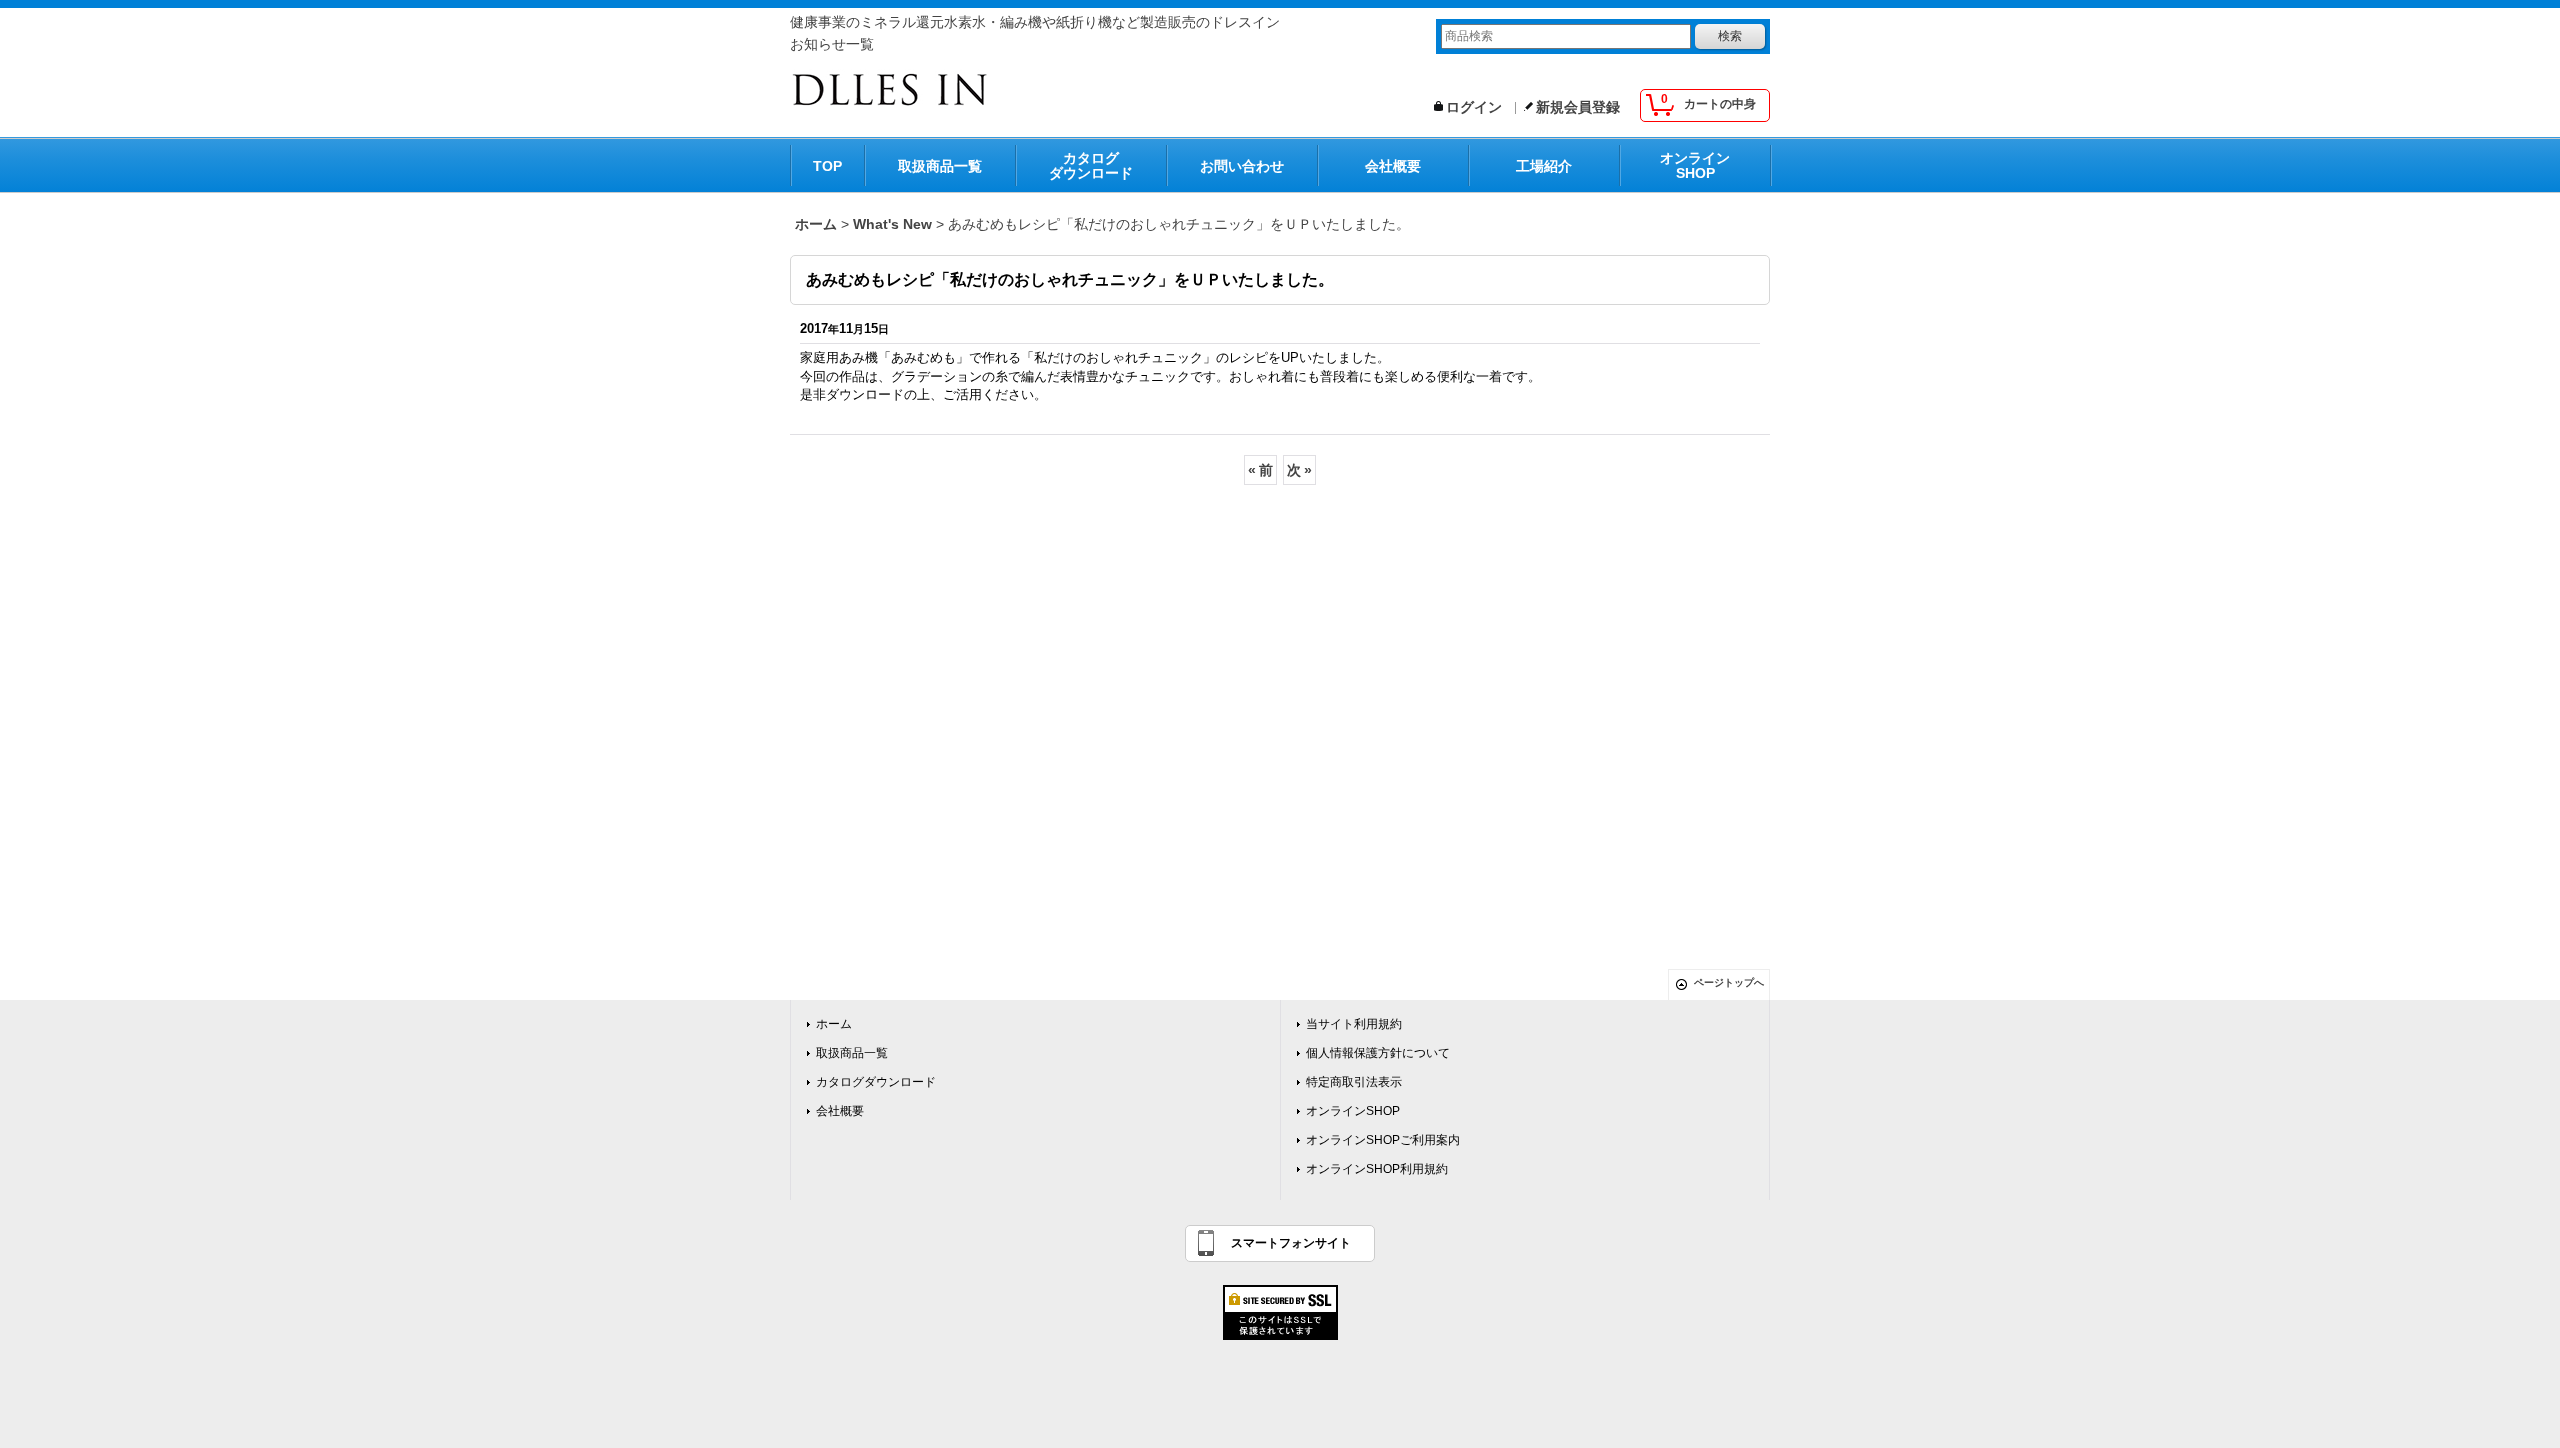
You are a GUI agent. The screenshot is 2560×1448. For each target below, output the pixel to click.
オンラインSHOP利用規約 (1377, 1169)
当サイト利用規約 (1354, 1024)
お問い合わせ (1242, 166)
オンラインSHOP (1695, 165)
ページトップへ (1729, 982)
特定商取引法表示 (1354, 1082)
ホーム (834, 1024)
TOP (827, 166)
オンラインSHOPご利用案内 (1383, 1140)
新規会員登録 (1578, 107)
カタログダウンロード (1091, 165)
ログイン (1474, 107)
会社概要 (1393, 166)
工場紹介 (1544, 166)
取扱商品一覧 (940, 166)
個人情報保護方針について (1378, 1053)
